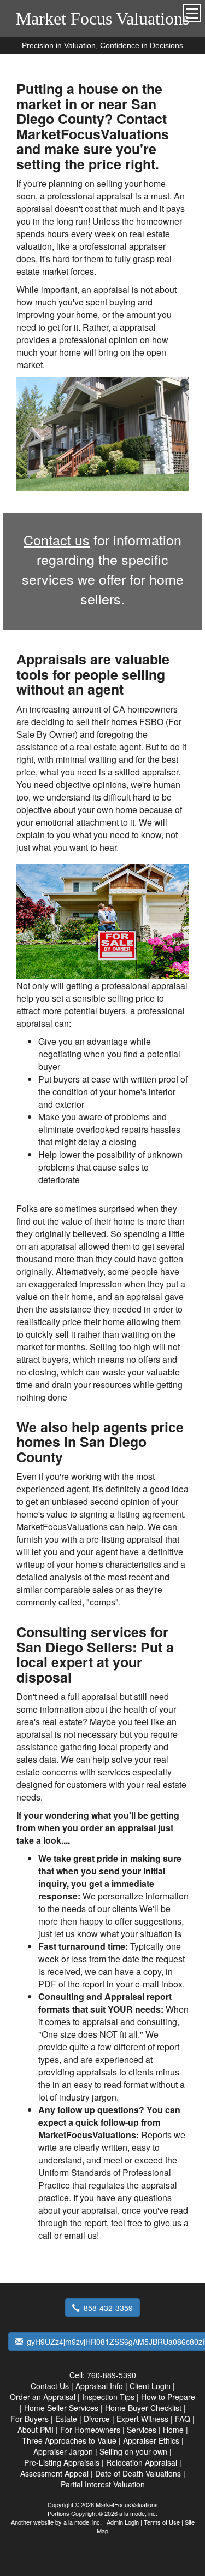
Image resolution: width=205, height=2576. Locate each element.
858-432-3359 (108, 2308)
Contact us (57, 539)
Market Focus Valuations (102, 19)
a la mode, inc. (83, 2522)
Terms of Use (162, 2522)
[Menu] (192, 13)
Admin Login (123, 2522)
